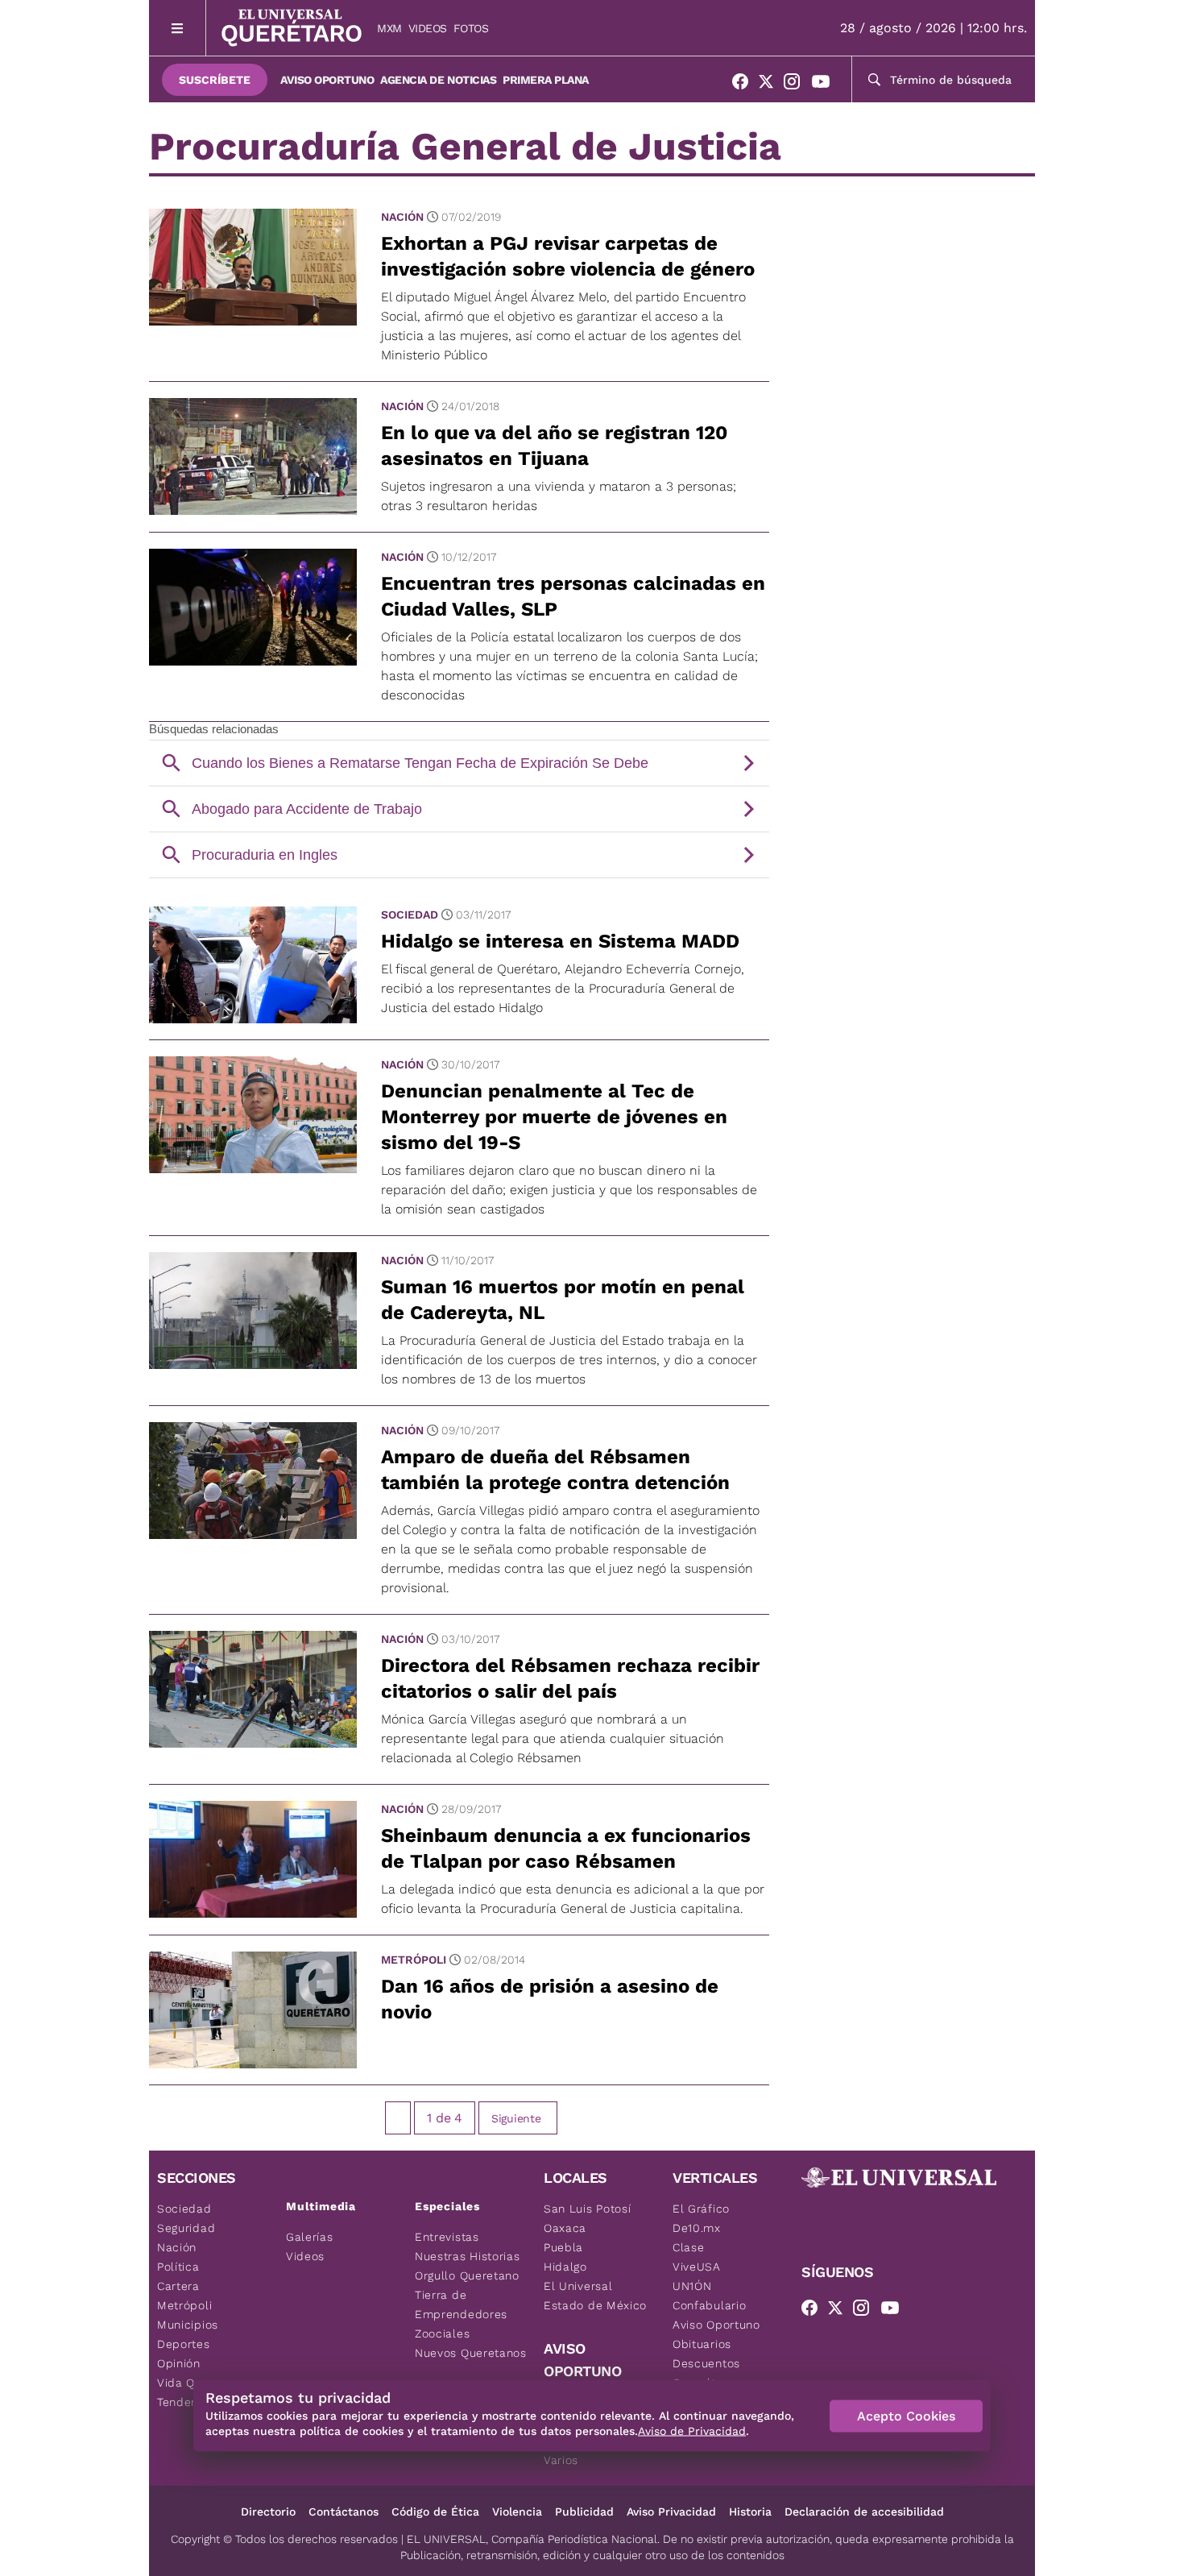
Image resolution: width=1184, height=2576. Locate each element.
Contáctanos (344, 2512)
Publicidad (584, 2512)
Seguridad (186, 2228)
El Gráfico (701, 2209)
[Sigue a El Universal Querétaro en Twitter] (771, 85)
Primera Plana (546, 80)
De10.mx (697, 2228)
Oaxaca (565, 2228)
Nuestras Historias (468, 2256)
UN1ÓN (692, 2286)
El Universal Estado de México (595, 2296)
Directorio (268, 2512)
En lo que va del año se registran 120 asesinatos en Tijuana (554, 446)
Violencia (517, 2512)
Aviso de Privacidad (692, 2431)
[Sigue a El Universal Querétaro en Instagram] (797, 85)
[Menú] (178, 28)
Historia (750, 2512)
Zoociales (442, 2333)
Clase (689, 2247)
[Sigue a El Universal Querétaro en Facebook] (745, 85)
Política (178, 2267)
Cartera (178, 2286)
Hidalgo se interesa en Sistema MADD (560, 941)
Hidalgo (565, 2267)
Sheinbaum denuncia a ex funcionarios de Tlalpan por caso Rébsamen (566, 1848)
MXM (389, 28)
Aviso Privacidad (671, 2512)
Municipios (188, 2325)
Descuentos (706, 2363)
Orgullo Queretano (467, 2275)
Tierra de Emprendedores (461, 2304)
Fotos (471, 28)
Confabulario (709, 2305)
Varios (561, 2460)
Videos (428, 28)
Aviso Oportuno (327, 80)
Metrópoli (414, 1960)
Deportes (184, 2344)
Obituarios (702, 2344)
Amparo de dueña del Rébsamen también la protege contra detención (555, 1470)
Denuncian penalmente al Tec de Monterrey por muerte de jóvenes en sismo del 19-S (554, 1117)
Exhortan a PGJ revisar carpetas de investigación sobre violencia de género (568, 256)
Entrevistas (447, 2237)
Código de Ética (435, 2512)
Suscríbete (215, 80)
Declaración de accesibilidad (864, 2512)
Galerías (310, 2237)
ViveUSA (697, 2267)
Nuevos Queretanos (471, 2353)
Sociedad (410, 915)
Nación (402, 217)
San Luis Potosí (588, 2209)
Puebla (563, 2247)
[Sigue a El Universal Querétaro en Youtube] (826, 85)
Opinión (179, 2363)
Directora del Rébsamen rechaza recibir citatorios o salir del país (570, 1678)
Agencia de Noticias (438, 80)
